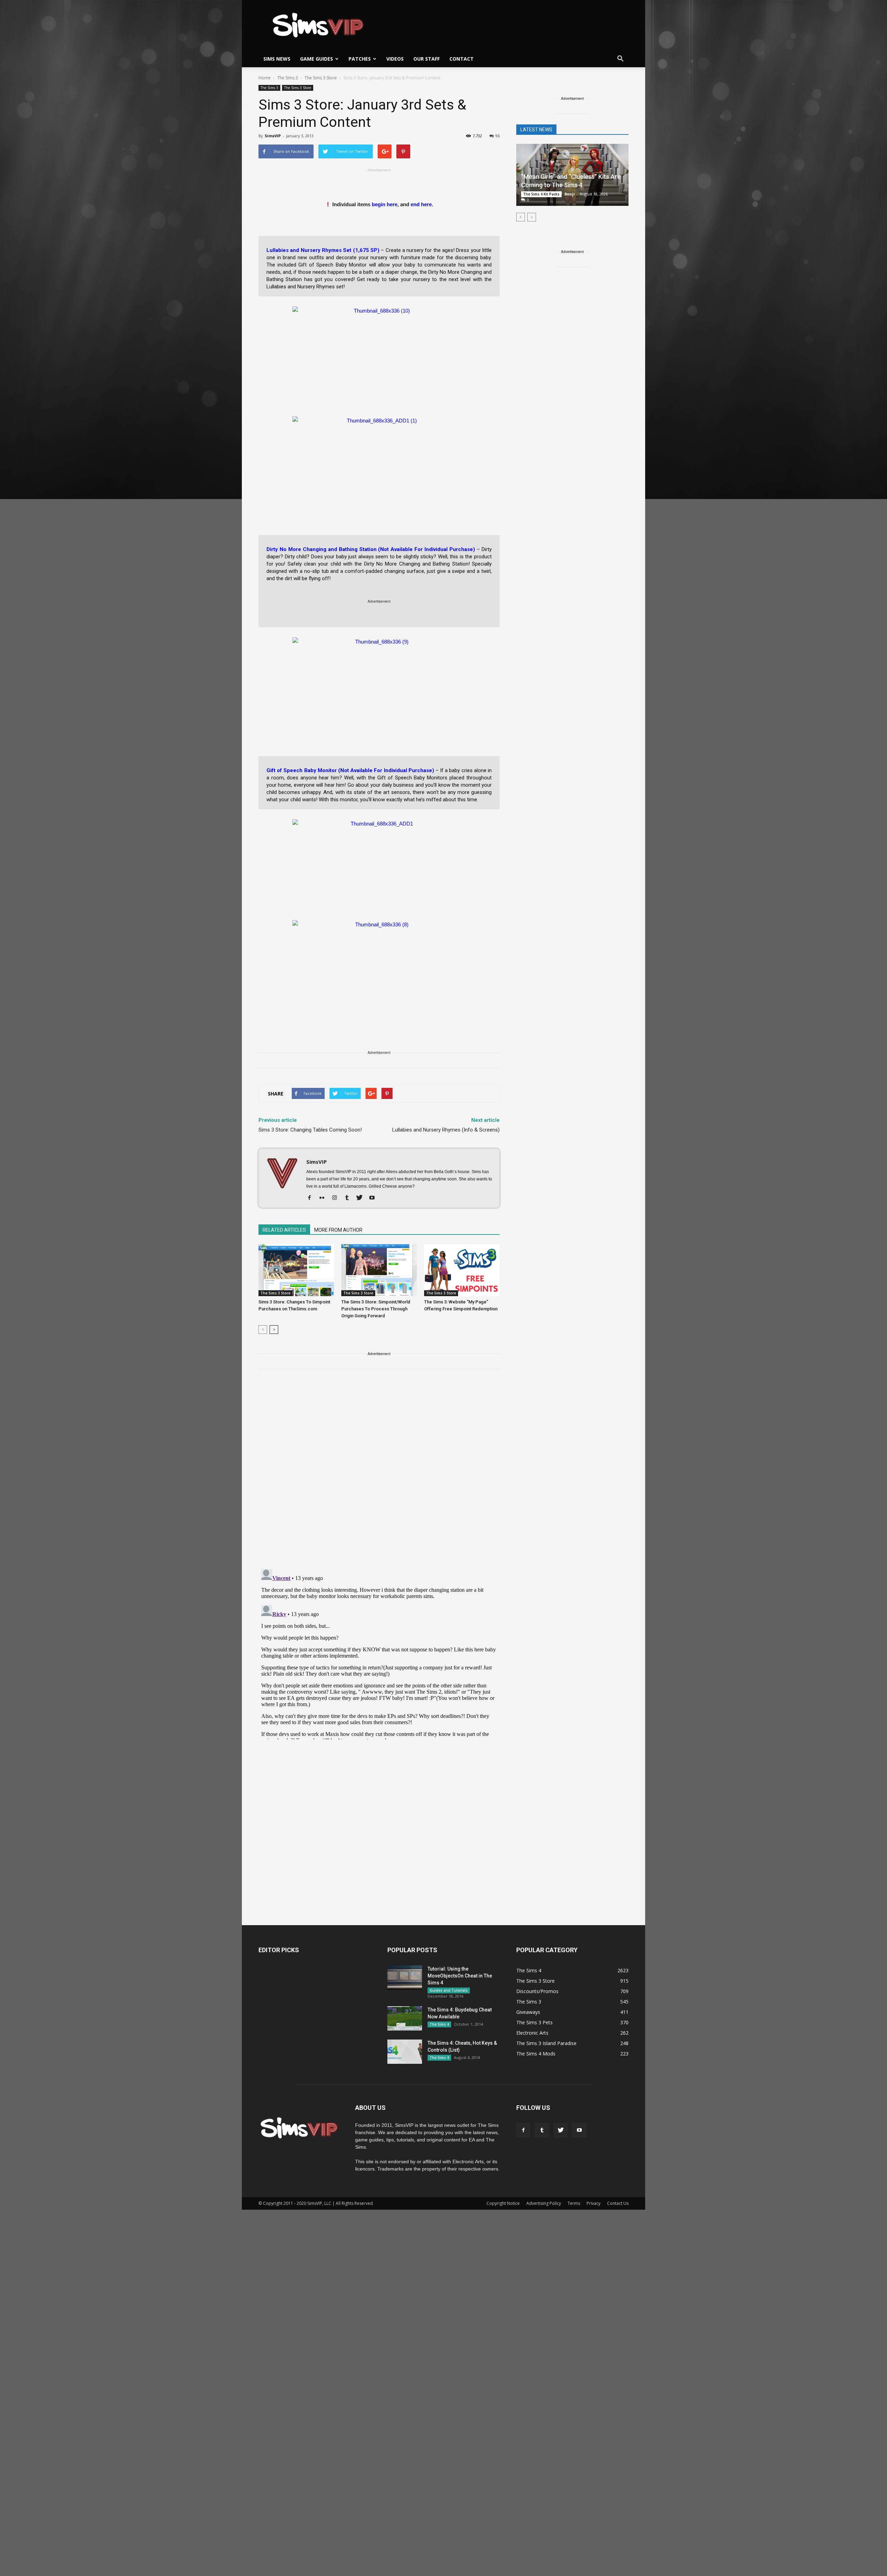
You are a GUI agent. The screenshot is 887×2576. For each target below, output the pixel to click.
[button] (620, 59)
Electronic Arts (532, 2033)
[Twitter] (362, 1198)
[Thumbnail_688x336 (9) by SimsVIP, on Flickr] (379, 680)
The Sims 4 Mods (536, 2054)
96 (498, 136)
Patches (360, 59)
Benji (570, 194)
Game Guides (317, 59)
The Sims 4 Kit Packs (541, 194)
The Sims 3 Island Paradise (546, 2043)
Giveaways (528, 2012)
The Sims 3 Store (298, 88)
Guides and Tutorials (449, 1990)
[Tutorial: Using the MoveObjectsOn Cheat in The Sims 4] (405, 1977)
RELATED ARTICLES (284, 1230)
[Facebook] (312, 1198)
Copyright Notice (503, 2203)
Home (265, 78)
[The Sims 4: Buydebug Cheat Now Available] (405, 2018)
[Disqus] (379, 1473)
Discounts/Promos (537, 1991)
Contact (462, 59)
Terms (574, 2203)
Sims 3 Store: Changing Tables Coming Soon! (310, 1130)
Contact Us (618, 2203)
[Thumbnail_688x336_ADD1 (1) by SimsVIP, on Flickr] (379, 459)
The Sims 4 (439, 2024)
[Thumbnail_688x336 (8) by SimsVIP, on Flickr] (379, 962)
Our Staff (427, 59)
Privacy (594, 2203)
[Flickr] (324, 1198)
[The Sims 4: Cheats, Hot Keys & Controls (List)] (405, 2052)
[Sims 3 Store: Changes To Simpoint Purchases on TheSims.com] (296, 1270)
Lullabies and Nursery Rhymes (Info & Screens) (446, 1130)
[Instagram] (337, 1198)
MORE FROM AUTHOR (338, 1230)
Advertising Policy (544, 2203)
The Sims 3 (269, 88)
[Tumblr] (349, 1198)
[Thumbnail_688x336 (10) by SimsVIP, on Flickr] (379, 349)
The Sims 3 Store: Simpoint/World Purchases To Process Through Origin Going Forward (376, 1309)
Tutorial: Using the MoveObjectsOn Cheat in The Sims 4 (460, 1976)
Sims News (277, 59)
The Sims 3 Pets (534, 2022)
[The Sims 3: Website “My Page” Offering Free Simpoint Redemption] (462, 1270)
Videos (395, 59)
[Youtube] (374, 1198)
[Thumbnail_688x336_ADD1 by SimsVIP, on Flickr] (379, 862)
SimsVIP (273, 136)
